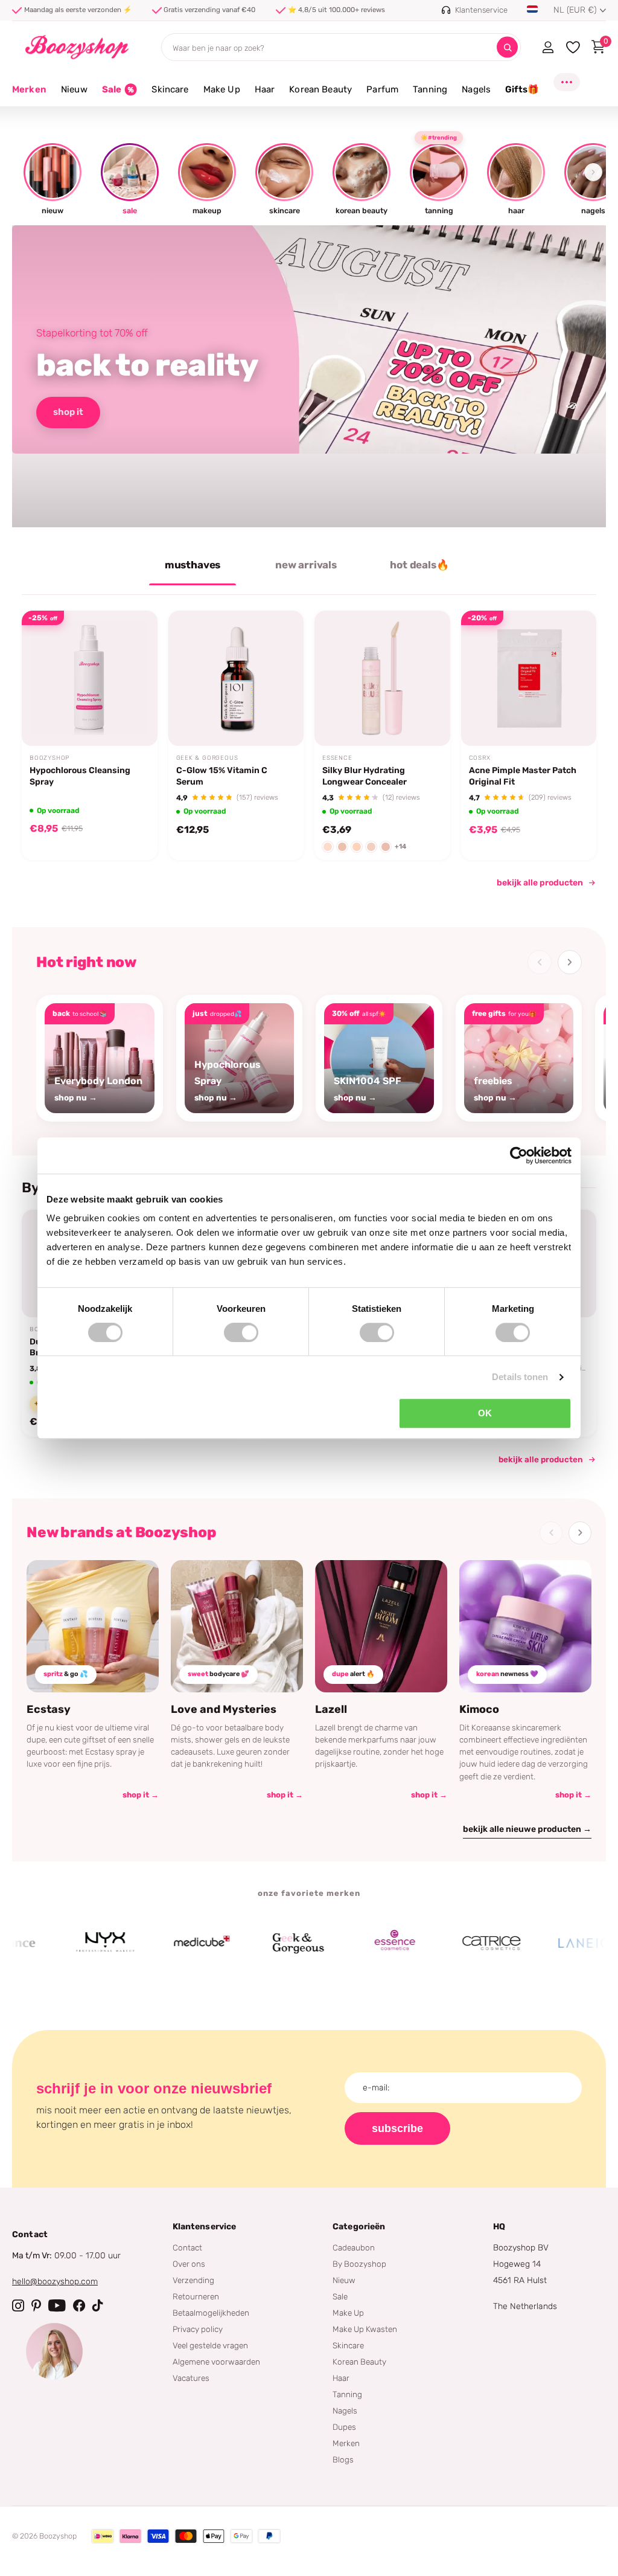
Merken (29, 89)
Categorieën (359, 2227)
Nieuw (344, 2280)
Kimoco (479, 1709)
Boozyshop (49, 758)
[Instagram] (18, 2305)
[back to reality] (309, 376)
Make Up (348, 2313)
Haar (341, 2378)
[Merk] (65, 1943)
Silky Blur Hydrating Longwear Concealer (365, 776)
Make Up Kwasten (365, 2329)
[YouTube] (57, 2305)
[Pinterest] (36, 2305)
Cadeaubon (354, 2247)
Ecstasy (49, 1709)
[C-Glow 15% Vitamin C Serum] (236, 679)
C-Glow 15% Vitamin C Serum (222, 776)
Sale (340, 2296)
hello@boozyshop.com (55, 2282)
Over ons (189, 2264)
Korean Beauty (359, 2362)
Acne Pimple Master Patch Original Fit (523, 776)
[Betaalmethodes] (103, 2536)
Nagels (345, 2411)
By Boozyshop (359, 2264)
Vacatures (191, 2378)
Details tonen (520, 1377)
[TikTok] (98, 2305)
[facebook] (79, 2305)
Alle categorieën (74, 96)
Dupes (344, 2427)
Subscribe (397, 2128)
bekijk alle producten (540, 883)
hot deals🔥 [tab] (419, 565)
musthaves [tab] (193, 565)
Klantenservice (205, 2227)
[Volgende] (570, 962)
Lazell (331, 1709)
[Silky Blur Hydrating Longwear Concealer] (382, 679)
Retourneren (196, 2296)
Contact (187, 2247)
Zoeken (507, 47)
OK (485, 1413)
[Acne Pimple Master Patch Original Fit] (529, 679)
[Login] (548, 47)
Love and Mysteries (224, 1709)
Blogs (343, 2459)
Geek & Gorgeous (207, 758)
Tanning (347, 2394)
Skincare (348, 2345)
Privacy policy (198, 2329)
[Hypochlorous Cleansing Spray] (90, 679)
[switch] (241, 1332)
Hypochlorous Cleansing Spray (80, 776)
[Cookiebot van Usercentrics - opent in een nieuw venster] (519, 1155)
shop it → (141, 1795)
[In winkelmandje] (133, 718)
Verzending (193, 2280)
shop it (68, 412)
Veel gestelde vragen (210, 2345)
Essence (337, 758)
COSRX (480, 758)
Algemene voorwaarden (216, 2362)
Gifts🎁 (522, 89)
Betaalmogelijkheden (211, 2313)
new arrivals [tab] (306, 565)
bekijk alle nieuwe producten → (527, 1829)
